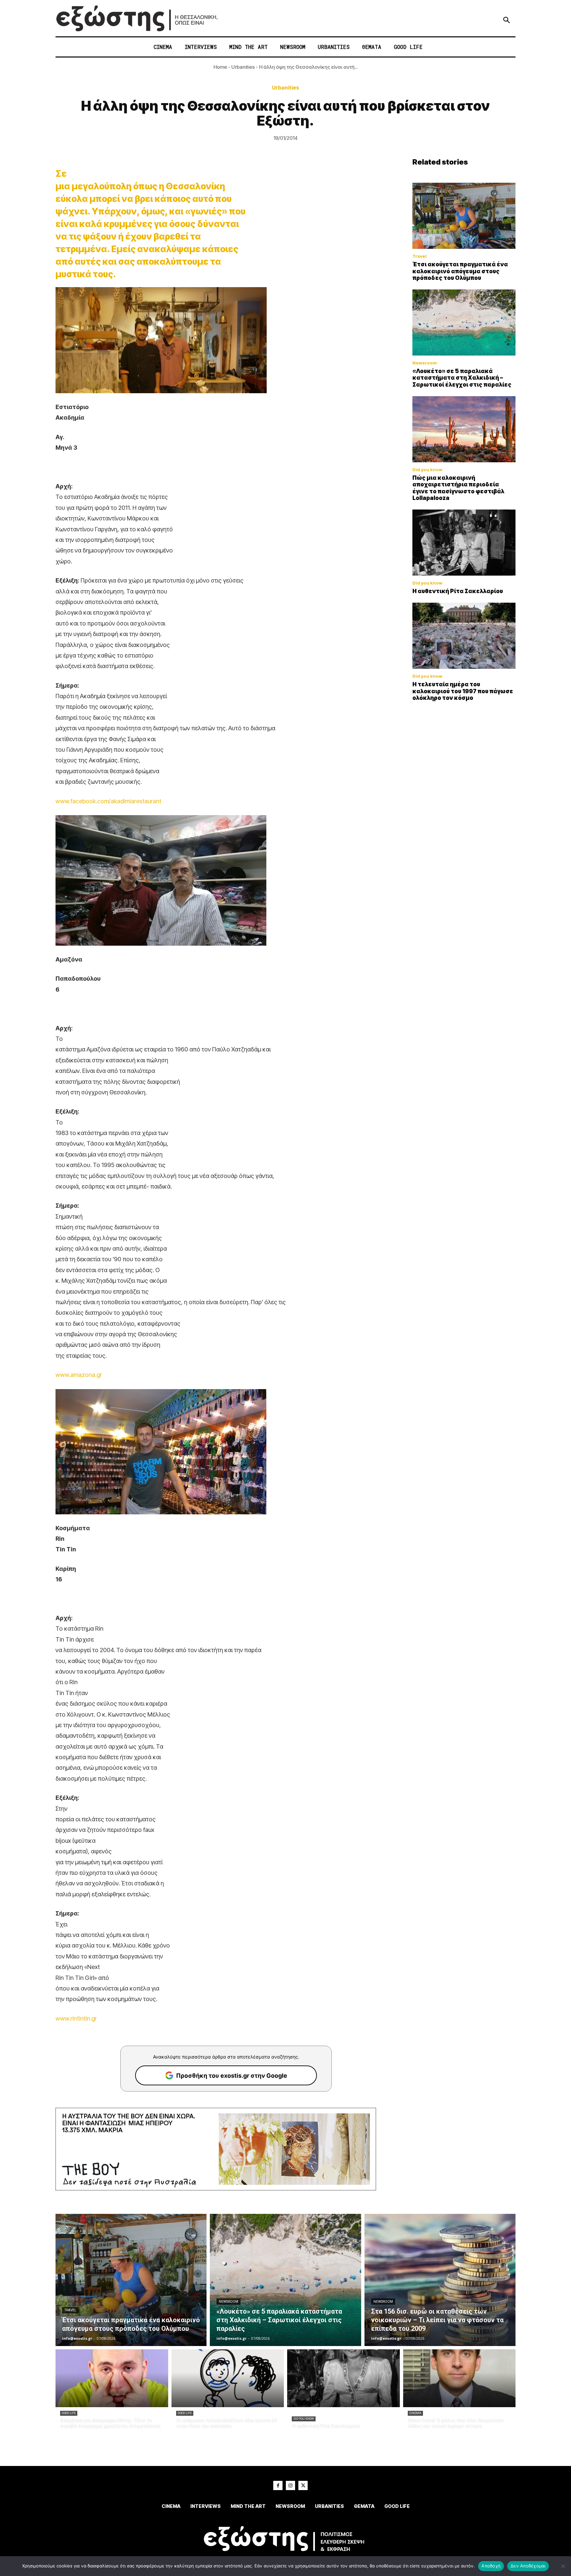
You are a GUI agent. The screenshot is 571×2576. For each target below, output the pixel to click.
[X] (303, 2485)
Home (220, 67)
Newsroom (425, 363)
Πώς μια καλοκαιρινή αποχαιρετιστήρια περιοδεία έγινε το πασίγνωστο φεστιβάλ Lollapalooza (458, 488)
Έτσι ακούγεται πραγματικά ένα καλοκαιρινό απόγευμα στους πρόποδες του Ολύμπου (460, 271)
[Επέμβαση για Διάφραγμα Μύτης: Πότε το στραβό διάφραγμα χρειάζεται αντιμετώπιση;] (112, 2378)
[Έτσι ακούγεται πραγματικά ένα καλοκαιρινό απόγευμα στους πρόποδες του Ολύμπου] (464, 216)
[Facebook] (278, 2485)
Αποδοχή (491, 2566)
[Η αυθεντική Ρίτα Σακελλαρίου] (464, 543)
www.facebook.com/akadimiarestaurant (108, 801)
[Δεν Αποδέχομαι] (563, 2566)
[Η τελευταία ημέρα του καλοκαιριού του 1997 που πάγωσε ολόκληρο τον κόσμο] (464, 636)
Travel (419, 256)
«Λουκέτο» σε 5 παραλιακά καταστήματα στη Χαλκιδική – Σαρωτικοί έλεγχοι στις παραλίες (462, 378)
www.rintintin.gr (76, 2018)
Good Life (69, 2413)
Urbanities (243, 67)
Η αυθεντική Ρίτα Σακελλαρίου (458, 591)
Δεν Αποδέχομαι (528, 2566)
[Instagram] (290, 2485)
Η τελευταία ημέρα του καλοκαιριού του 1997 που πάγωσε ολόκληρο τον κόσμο (463, 691)
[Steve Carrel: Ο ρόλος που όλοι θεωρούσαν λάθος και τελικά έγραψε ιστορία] (459, 2378)
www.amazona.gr (79, 1375)
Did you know (427, 470)
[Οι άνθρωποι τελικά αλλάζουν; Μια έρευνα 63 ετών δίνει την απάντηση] (228, 2378)
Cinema (415, 2413)
